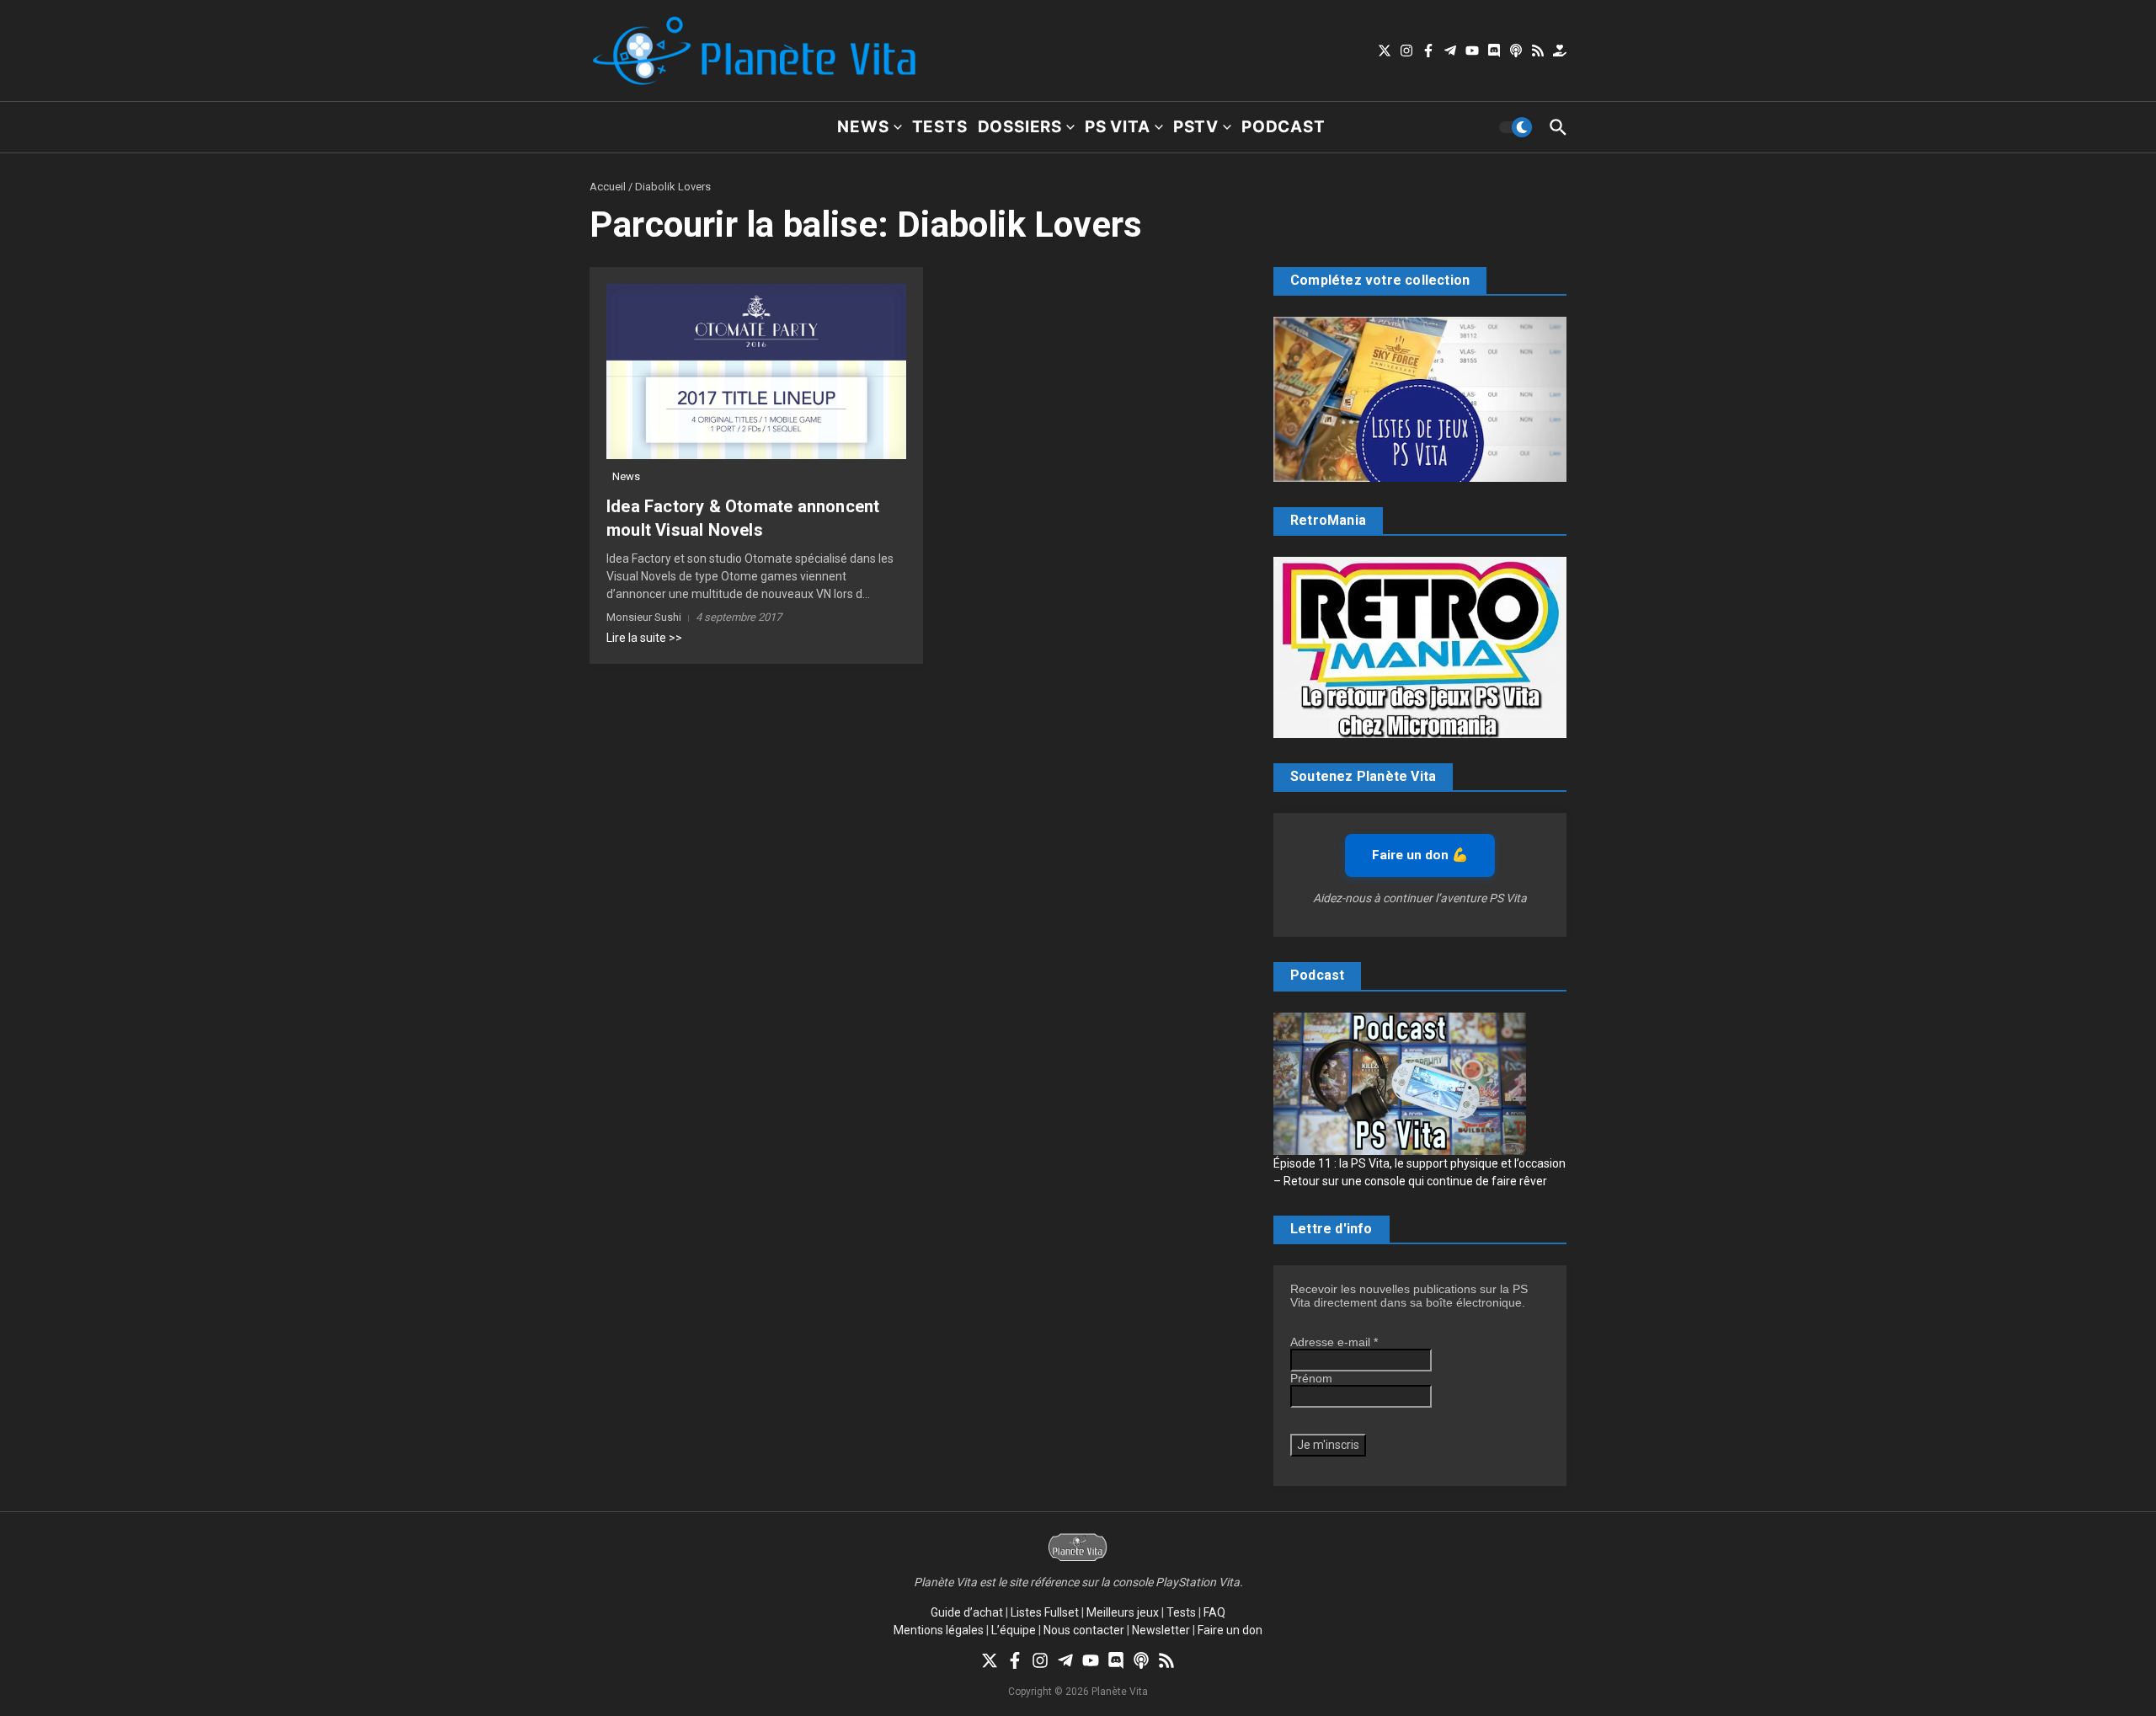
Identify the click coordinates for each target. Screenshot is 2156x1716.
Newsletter (1161, 1630)
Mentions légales (939, 1630)
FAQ (1214, 1612)
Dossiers (1020, 127)
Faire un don (1230, 1630)
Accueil (608, 187)
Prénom (1311, 1378)
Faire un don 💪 (1420, 855)
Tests (940, 127)
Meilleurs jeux (1123, 1612)
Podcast (1283, 127)
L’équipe (1014, 1630)
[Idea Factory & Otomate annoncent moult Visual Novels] (756, 372)
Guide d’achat (967, 1612)
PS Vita (1118, 127)
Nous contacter (1084, 1630)
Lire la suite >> (644, 638)
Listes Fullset (1045, 1612)
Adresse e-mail (1334, 1342)
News (863, 127)
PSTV (1196, 127)
